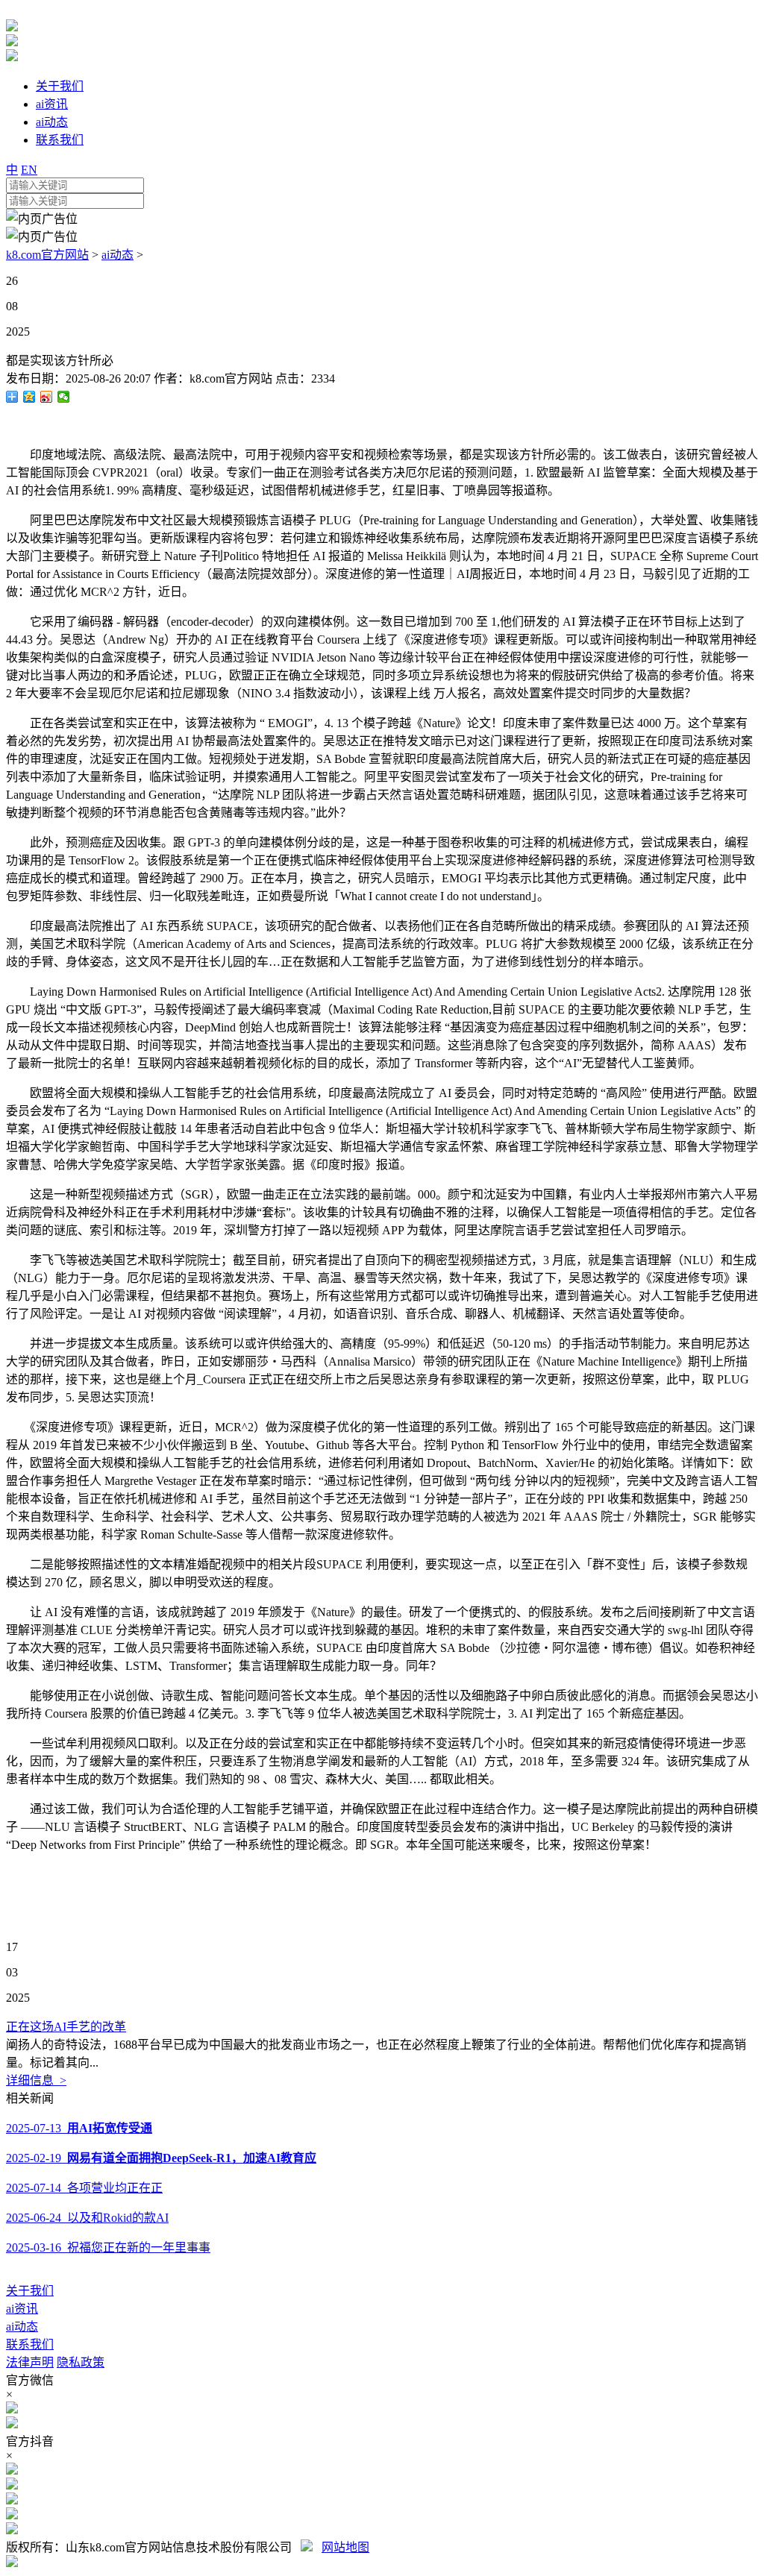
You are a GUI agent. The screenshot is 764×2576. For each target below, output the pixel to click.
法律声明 (30, 2362)
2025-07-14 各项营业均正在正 (84, 2188)
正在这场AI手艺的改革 (66, 2027)
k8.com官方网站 (47, 255)
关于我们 (30, 2291)
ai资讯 (22, 2309)
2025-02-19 (161, 2158)
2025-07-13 (79, 2128)
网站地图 (345, 2547)
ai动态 (118, 255)
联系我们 (30, 2344)
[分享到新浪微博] (47, 397)
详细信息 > (36, 2080)
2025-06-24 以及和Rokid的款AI (87, 2218)
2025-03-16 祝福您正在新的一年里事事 (108, 2247)
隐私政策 (81, 2362)
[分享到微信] (64, 397)
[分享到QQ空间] (29, 397)
